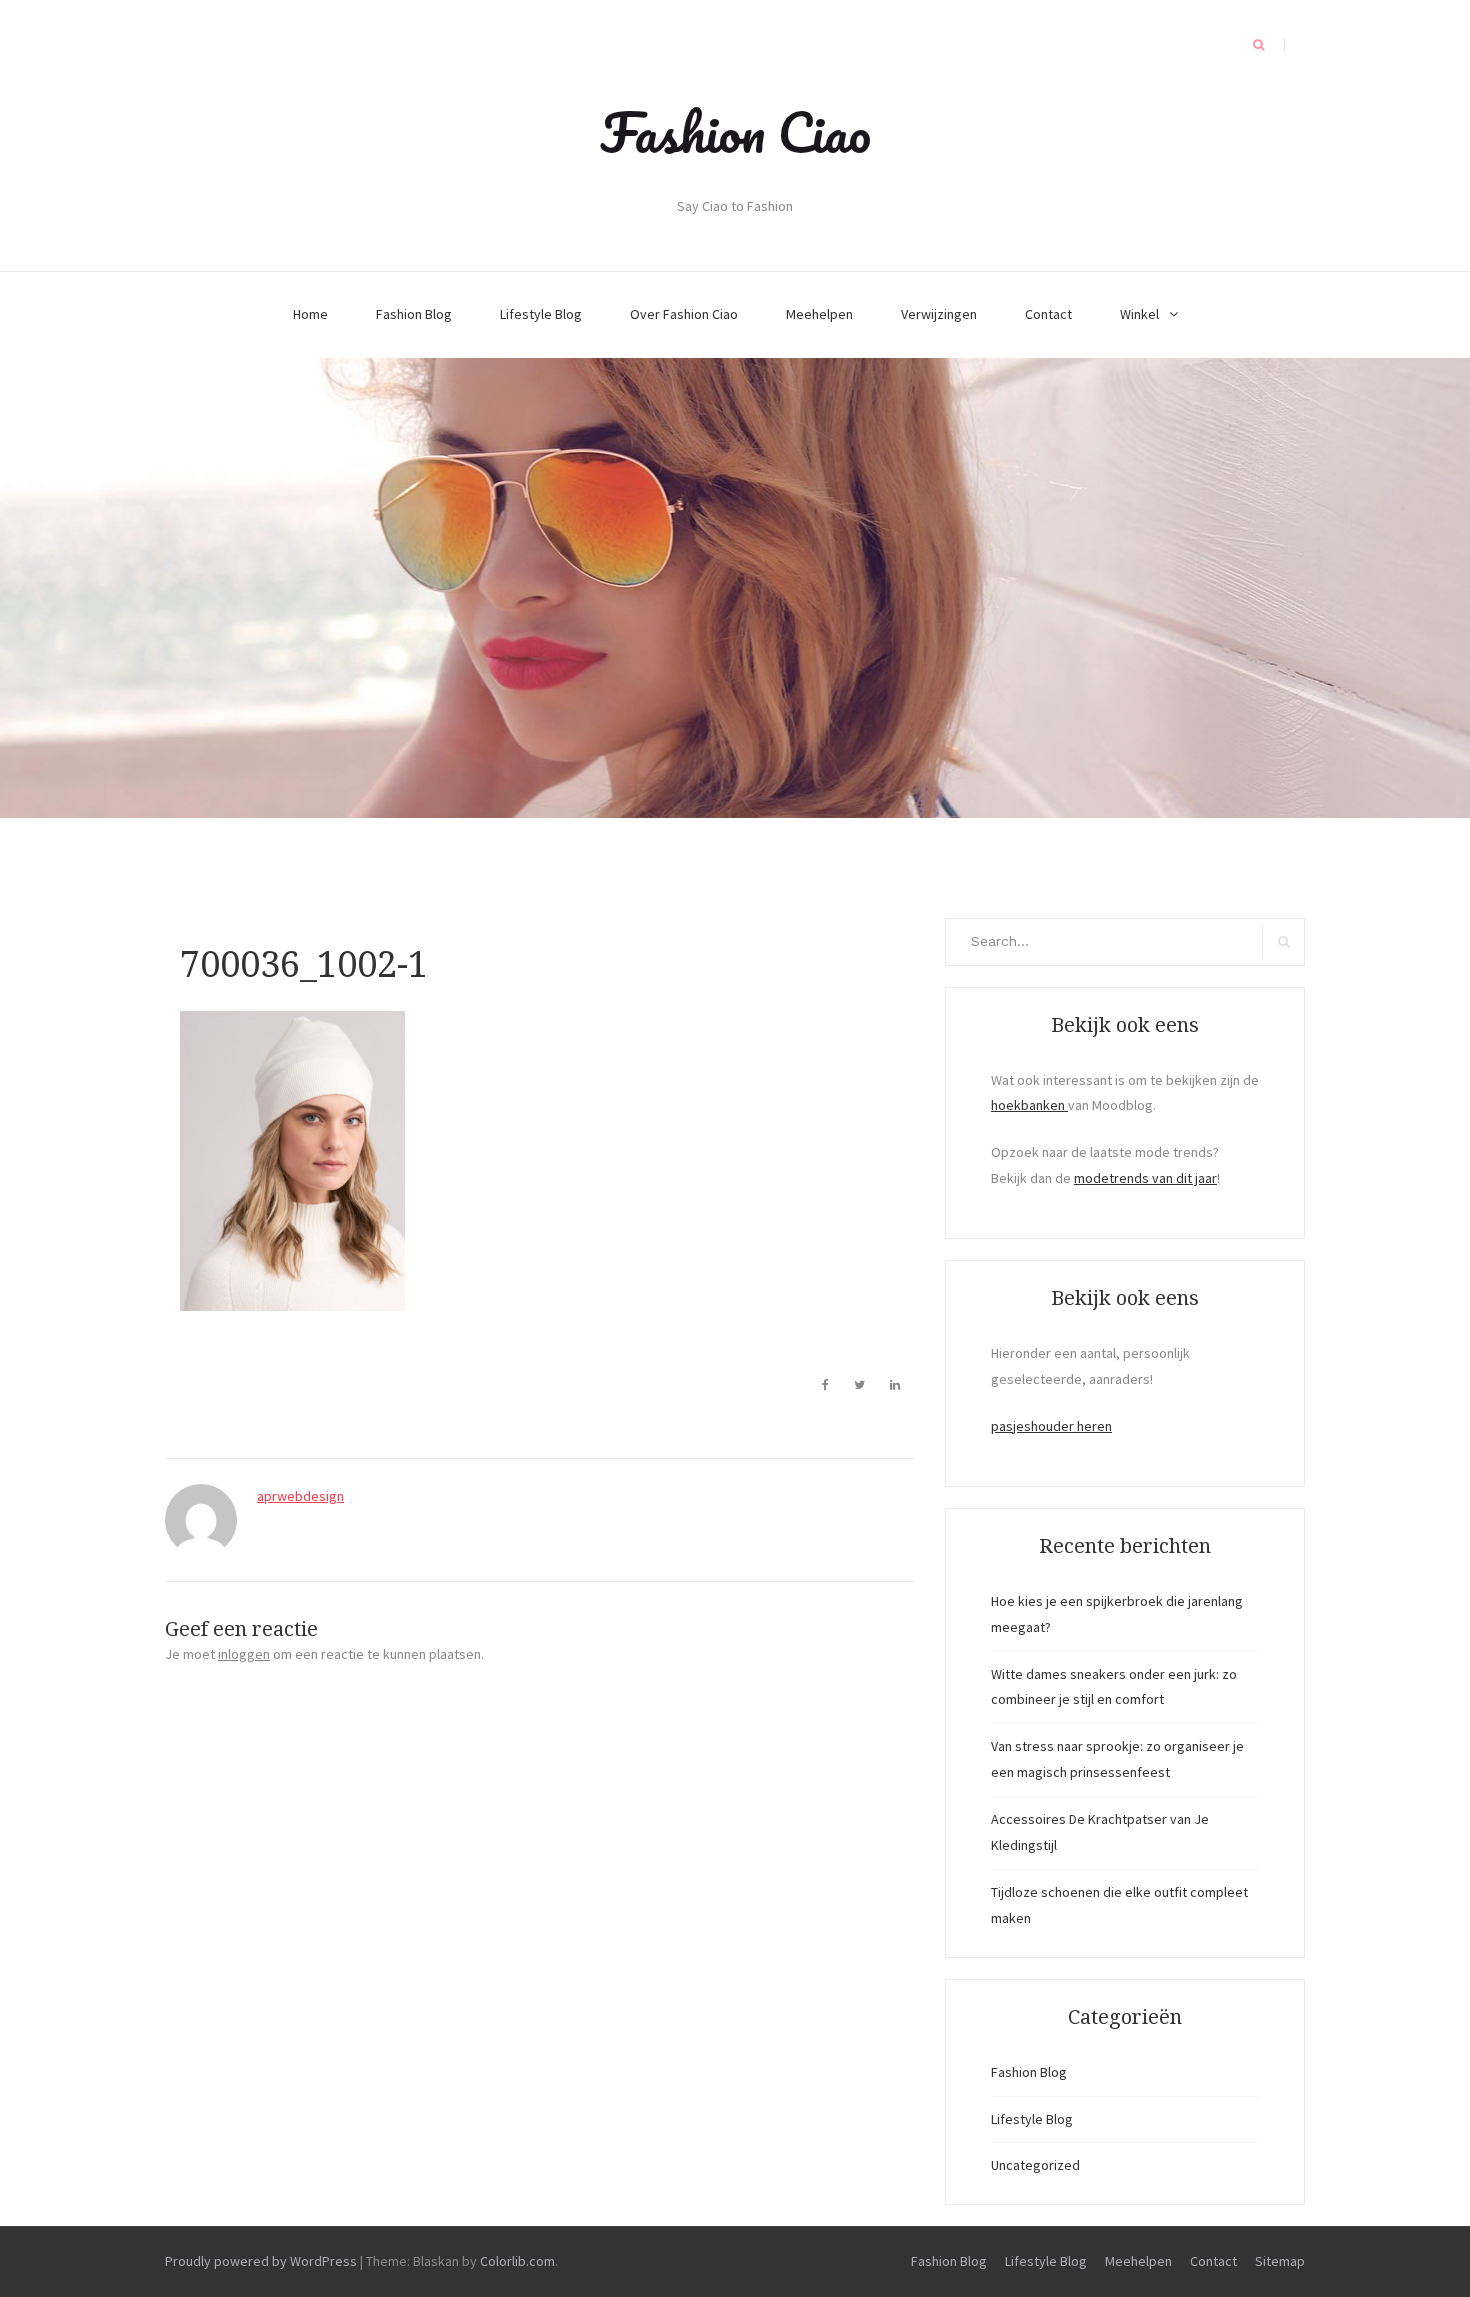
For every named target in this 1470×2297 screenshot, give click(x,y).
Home (310, 314)
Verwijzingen (939, 314)
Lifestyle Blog (541, 314)
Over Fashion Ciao (684, 314)
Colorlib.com (517, 2261)
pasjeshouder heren (1051, 1426)
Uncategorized (1035, 2165)
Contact (1048, 314)
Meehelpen (819, 314)
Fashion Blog (414, 314)
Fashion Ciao (735, 132)
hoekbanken (1029, 1105)
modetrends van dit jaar (1145, 1178)
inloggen (244, 1654)
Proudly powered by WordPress (261, 2261)
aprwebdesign (300, 1496)
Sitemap (1280, 2261)
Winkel (1139, 314)
